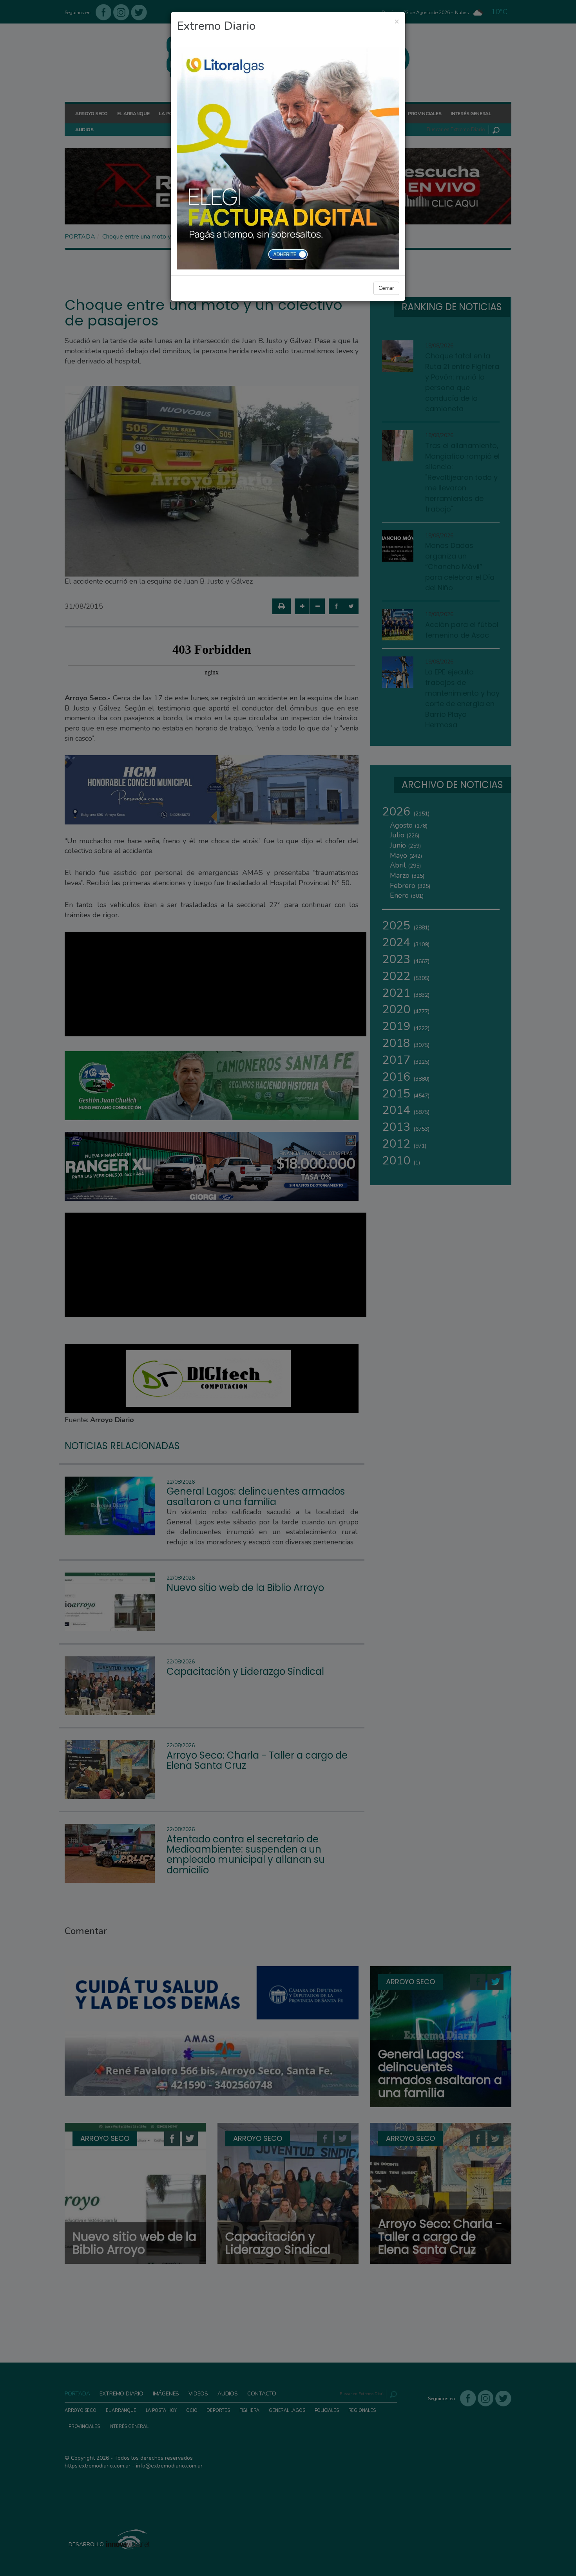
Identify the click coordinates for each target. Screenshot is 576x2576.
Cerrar (386, 288)
